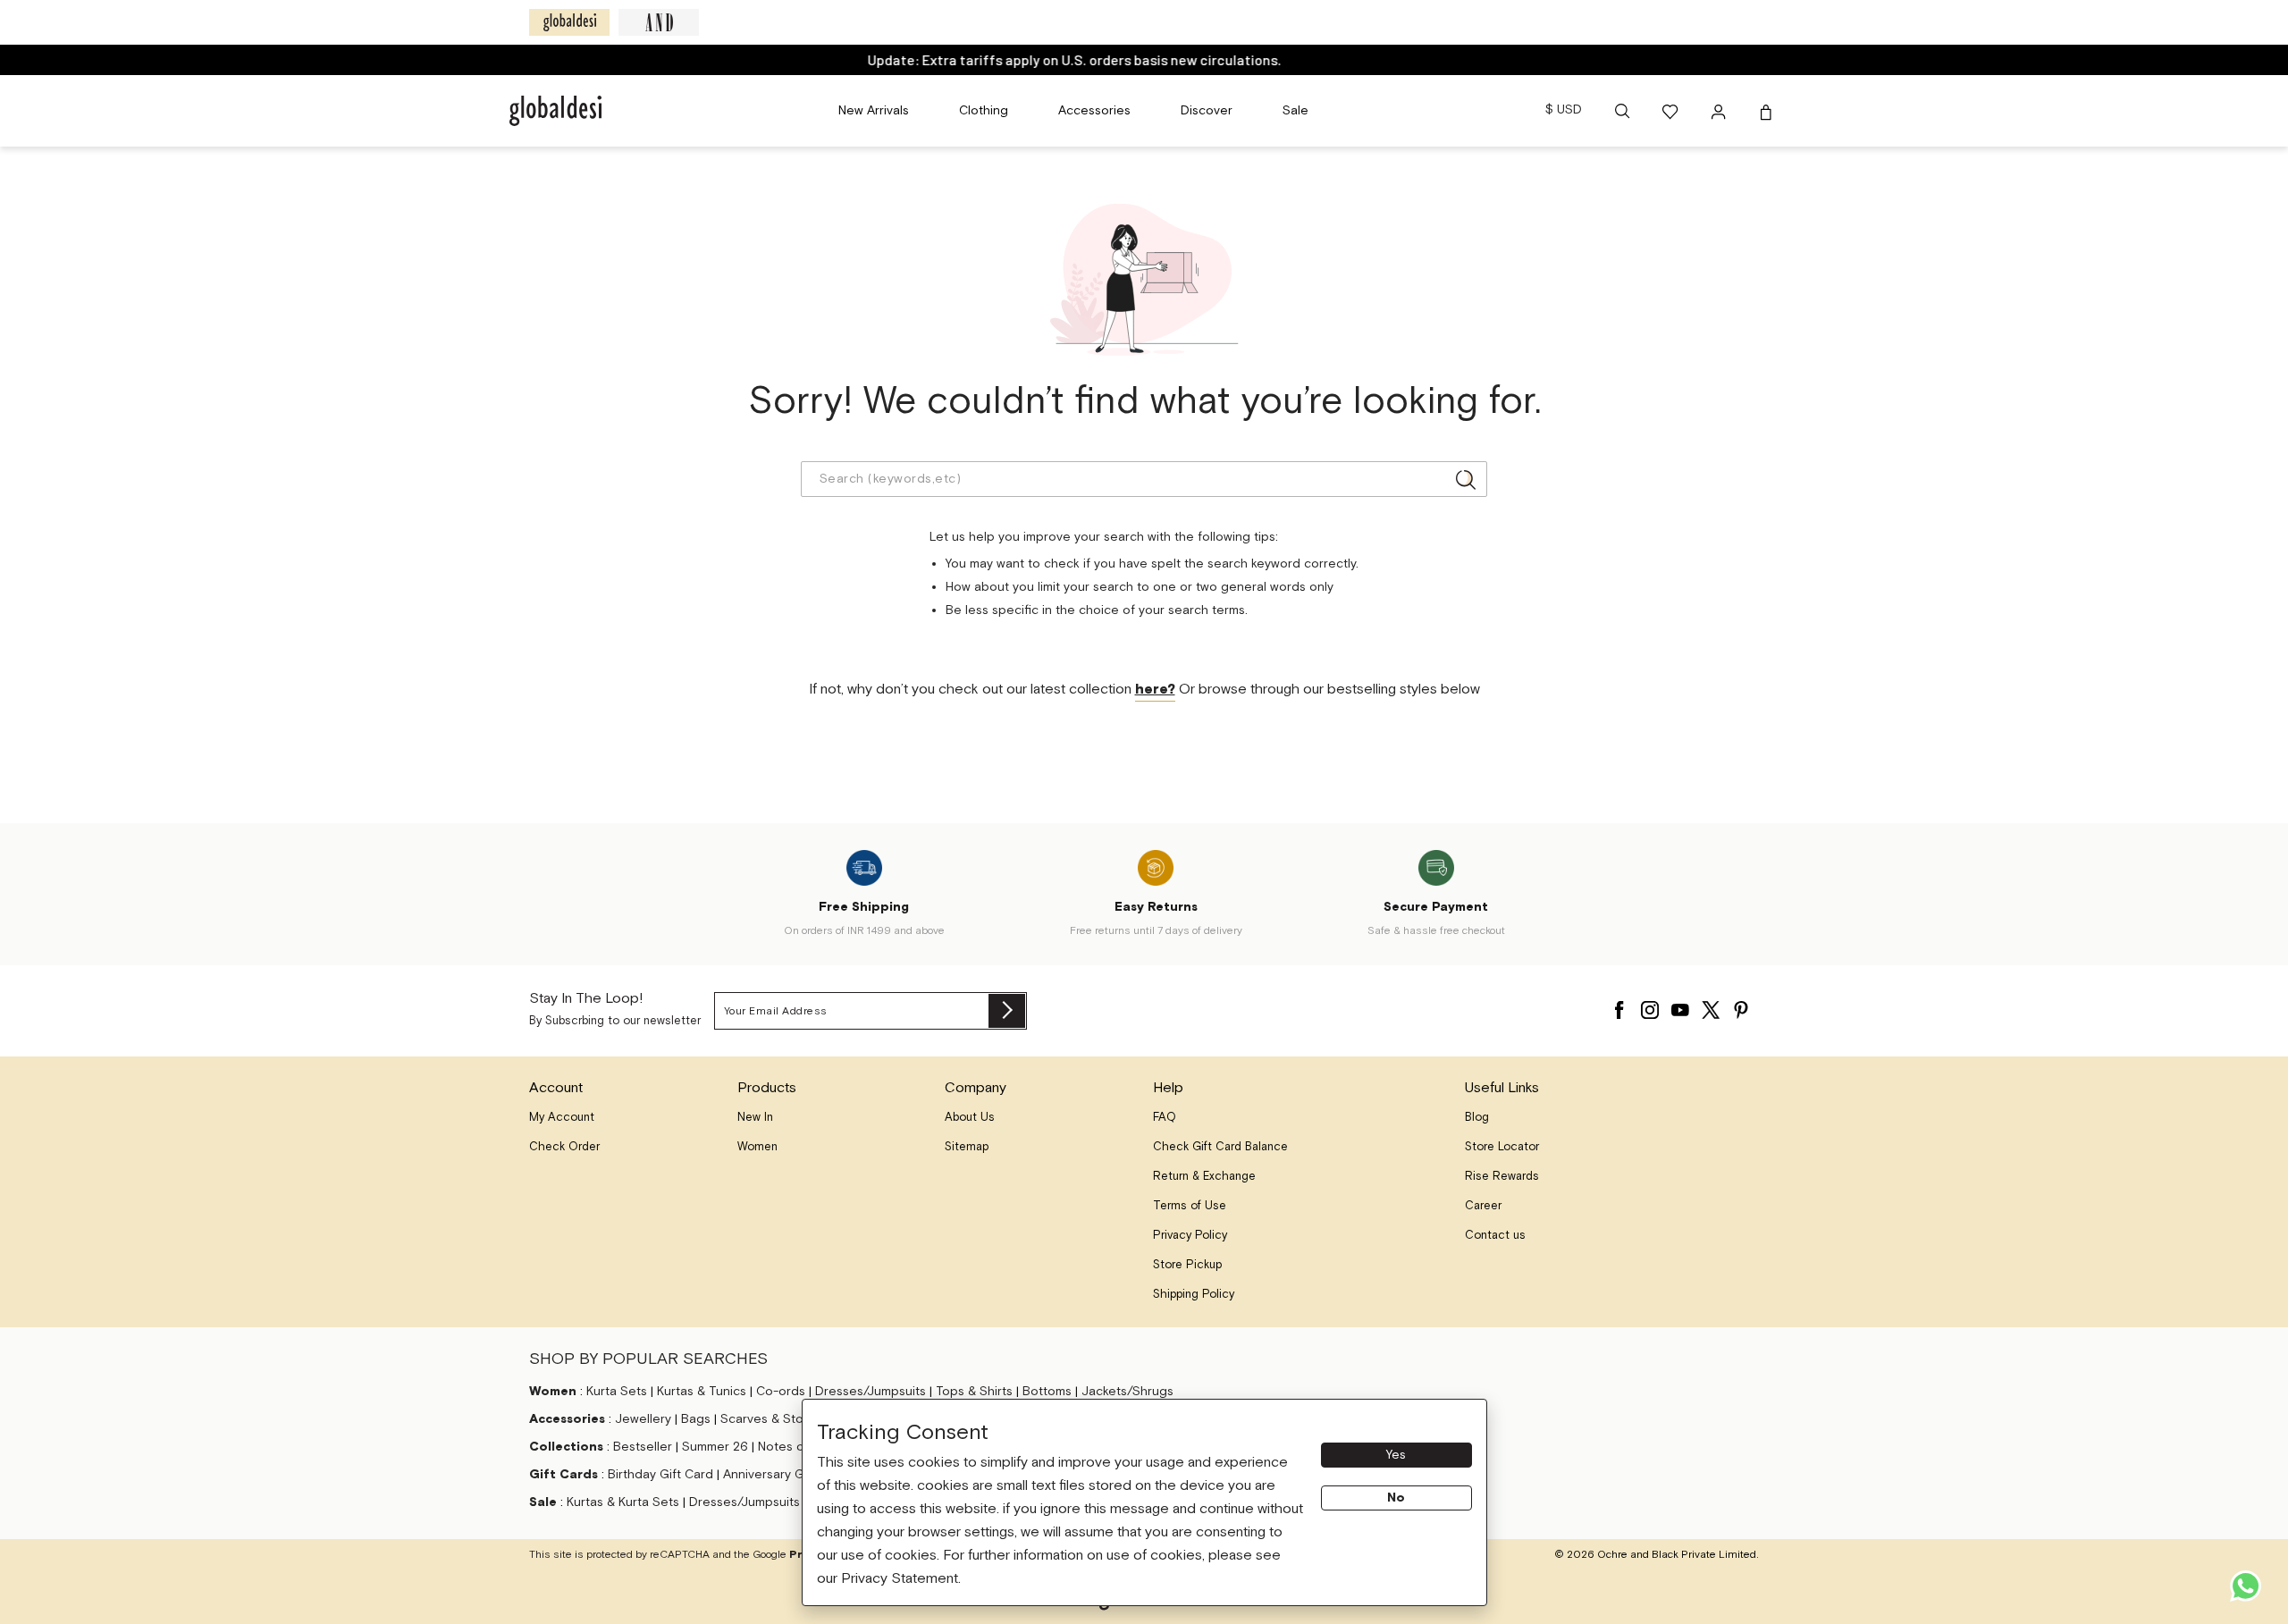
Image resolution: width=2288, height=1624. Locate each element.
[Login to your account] (1720, 111)
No (1396, 1498)
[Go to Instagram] (1650, 1006)
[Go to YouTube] (1680, 1006)
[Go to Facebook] (1619, 1006)
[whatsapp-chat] (2246, 1586)
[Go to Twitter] (1711, 1006)
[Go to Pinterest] (1741, 1006)
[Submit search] (1466, 479)
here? (1155, 690)
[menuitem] (874, 111)
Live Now (1212, 59)
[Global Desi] (569, 22)
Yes (1396, 1455)
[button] (1622, 111)
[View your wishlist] (1671, 111)
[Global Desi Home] (555, 111)
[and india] (659, 22)
